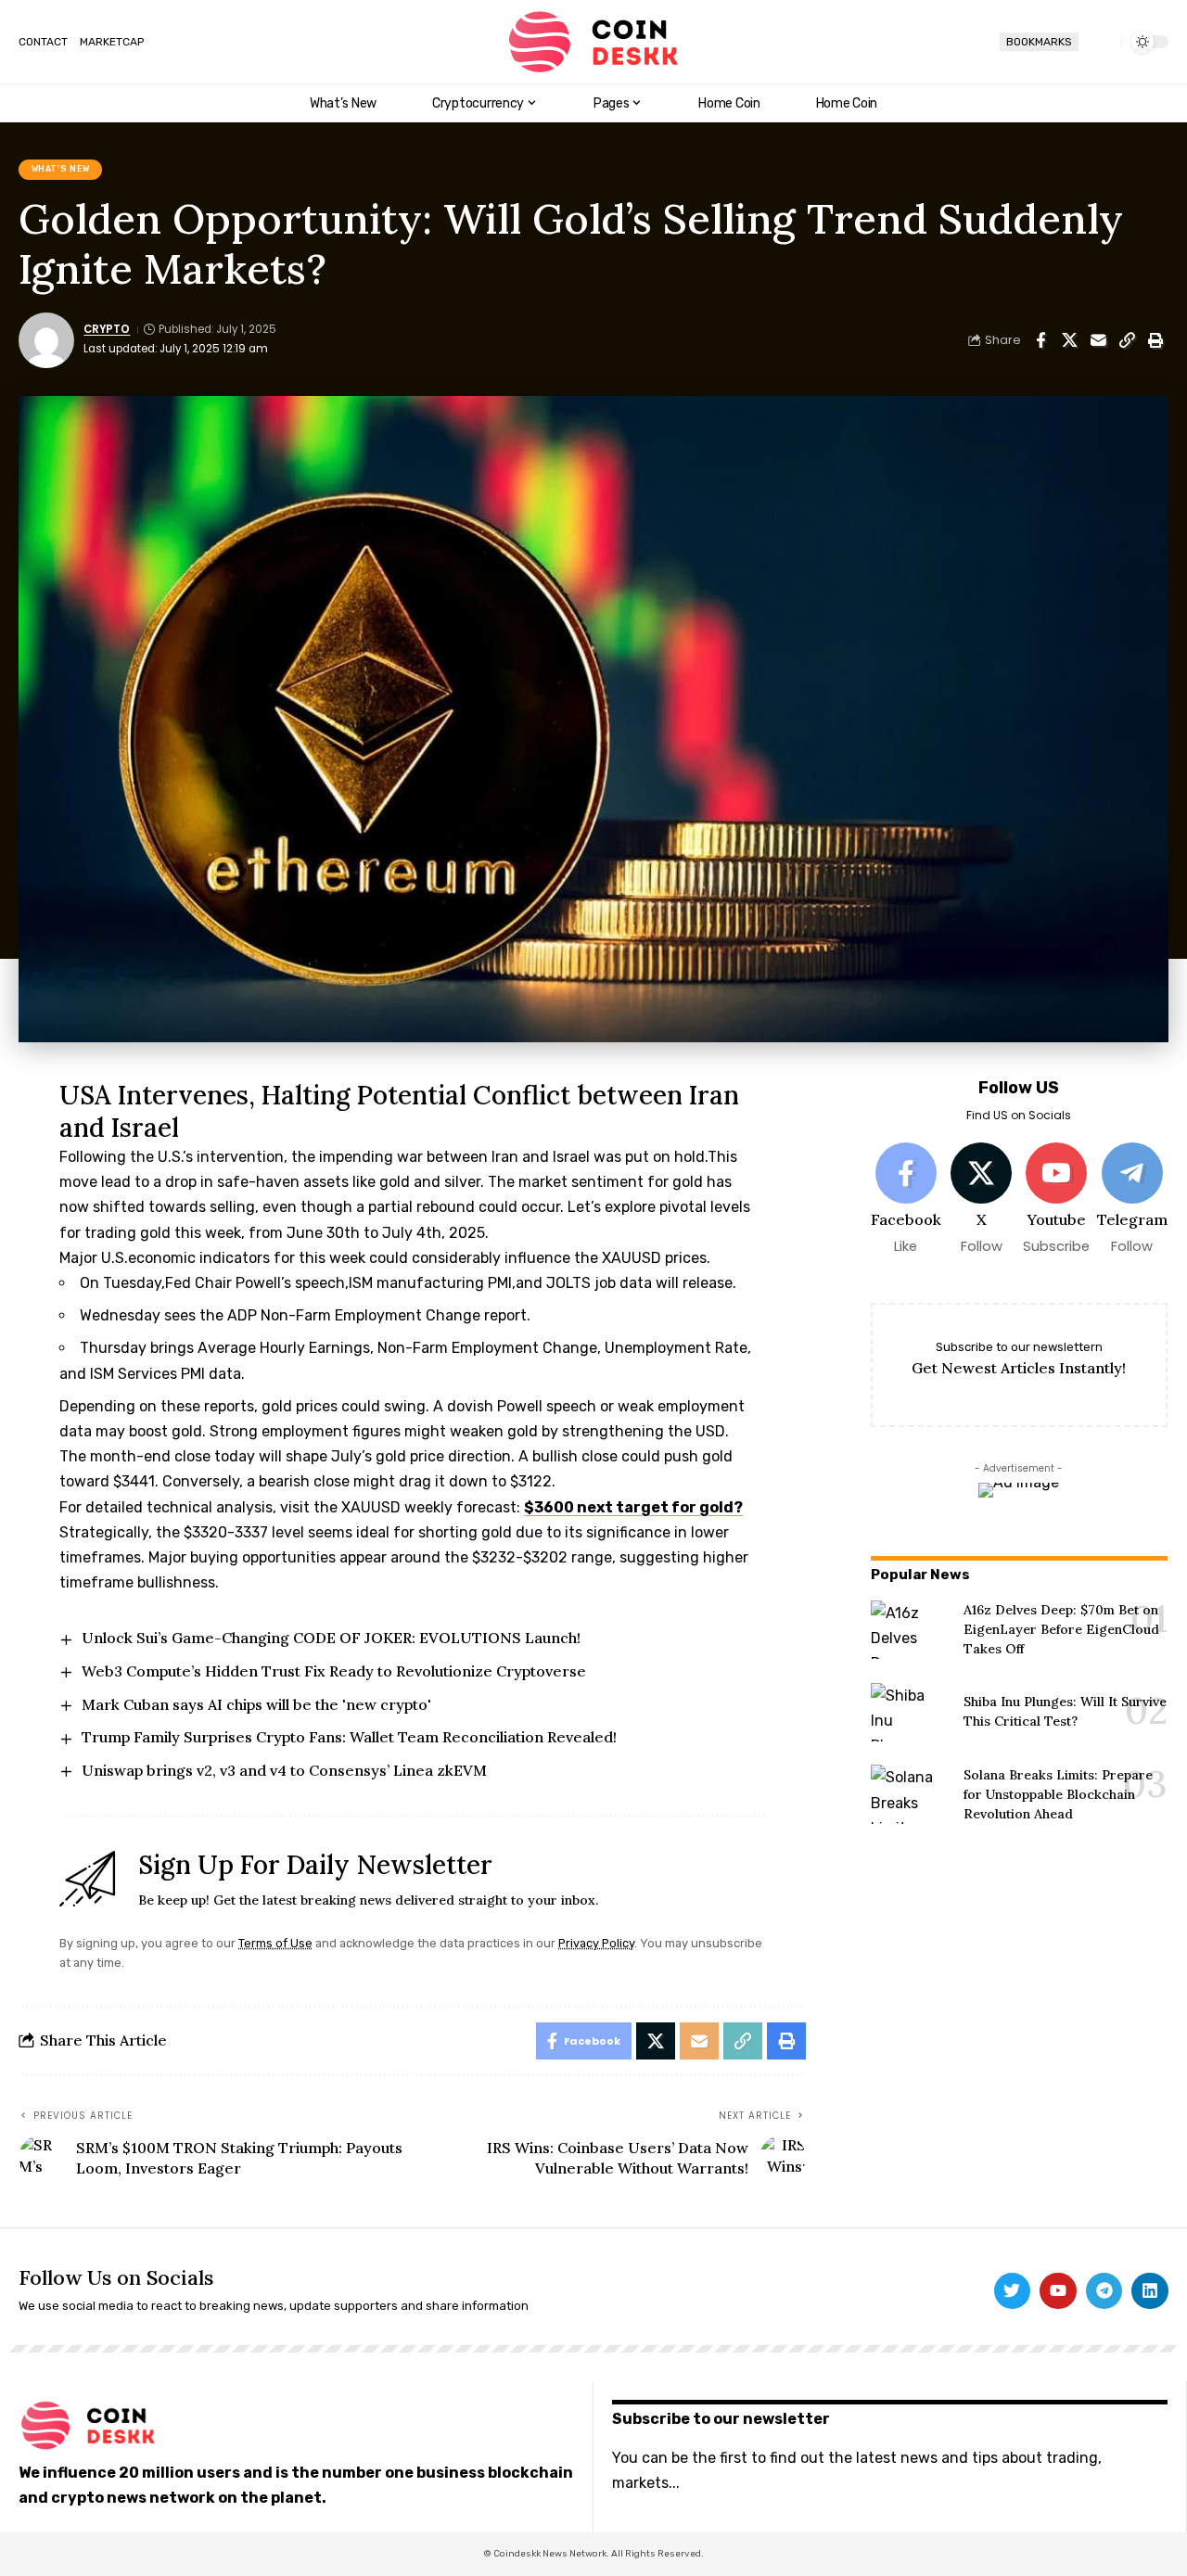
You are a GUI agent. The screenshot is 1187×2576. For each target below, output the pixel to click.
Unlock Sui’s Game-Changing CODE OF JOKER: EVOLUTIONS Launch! (331, 1638)
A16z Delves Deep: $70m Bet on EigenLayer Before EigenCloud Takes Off (1061, 1629)
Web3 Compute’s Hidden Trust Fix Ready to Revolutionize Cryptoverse (334, 1671)
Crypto (107, 329)
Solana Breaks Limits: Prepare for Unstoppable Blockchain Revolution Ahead (1058, 1794)
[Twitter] (1013, 2291)
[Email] (1098, 340)
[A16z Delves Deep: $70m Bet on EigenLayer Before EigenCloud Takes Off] (910, 1630)
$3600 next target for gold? (633, 1507)
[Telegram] (1131, 1199)
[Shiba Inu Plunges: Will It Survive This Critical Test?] (910, 1712)
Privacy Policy (596, 1943)
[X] (981, 1199)
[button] (1100, 42)
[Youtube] (1056, 1199)
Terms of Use (275, 1943)
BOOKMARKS (1039, 42)
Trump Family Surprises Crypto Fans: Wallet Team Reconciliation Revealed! (349, 1737)
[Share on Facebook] (1040, 340)
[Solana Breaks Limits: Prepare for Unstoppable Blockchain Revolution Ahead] (910, 1794)
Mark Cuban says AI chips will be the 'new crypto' (256, 1704)
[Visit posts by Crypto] (46, 340)
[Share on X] (1069, 340)
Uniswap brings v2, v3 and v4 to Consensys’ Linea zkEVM (284, 1770)
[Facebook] (906, 1199)
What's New (61, 169)
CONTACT (43, 42)
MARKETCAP (112, 42)
